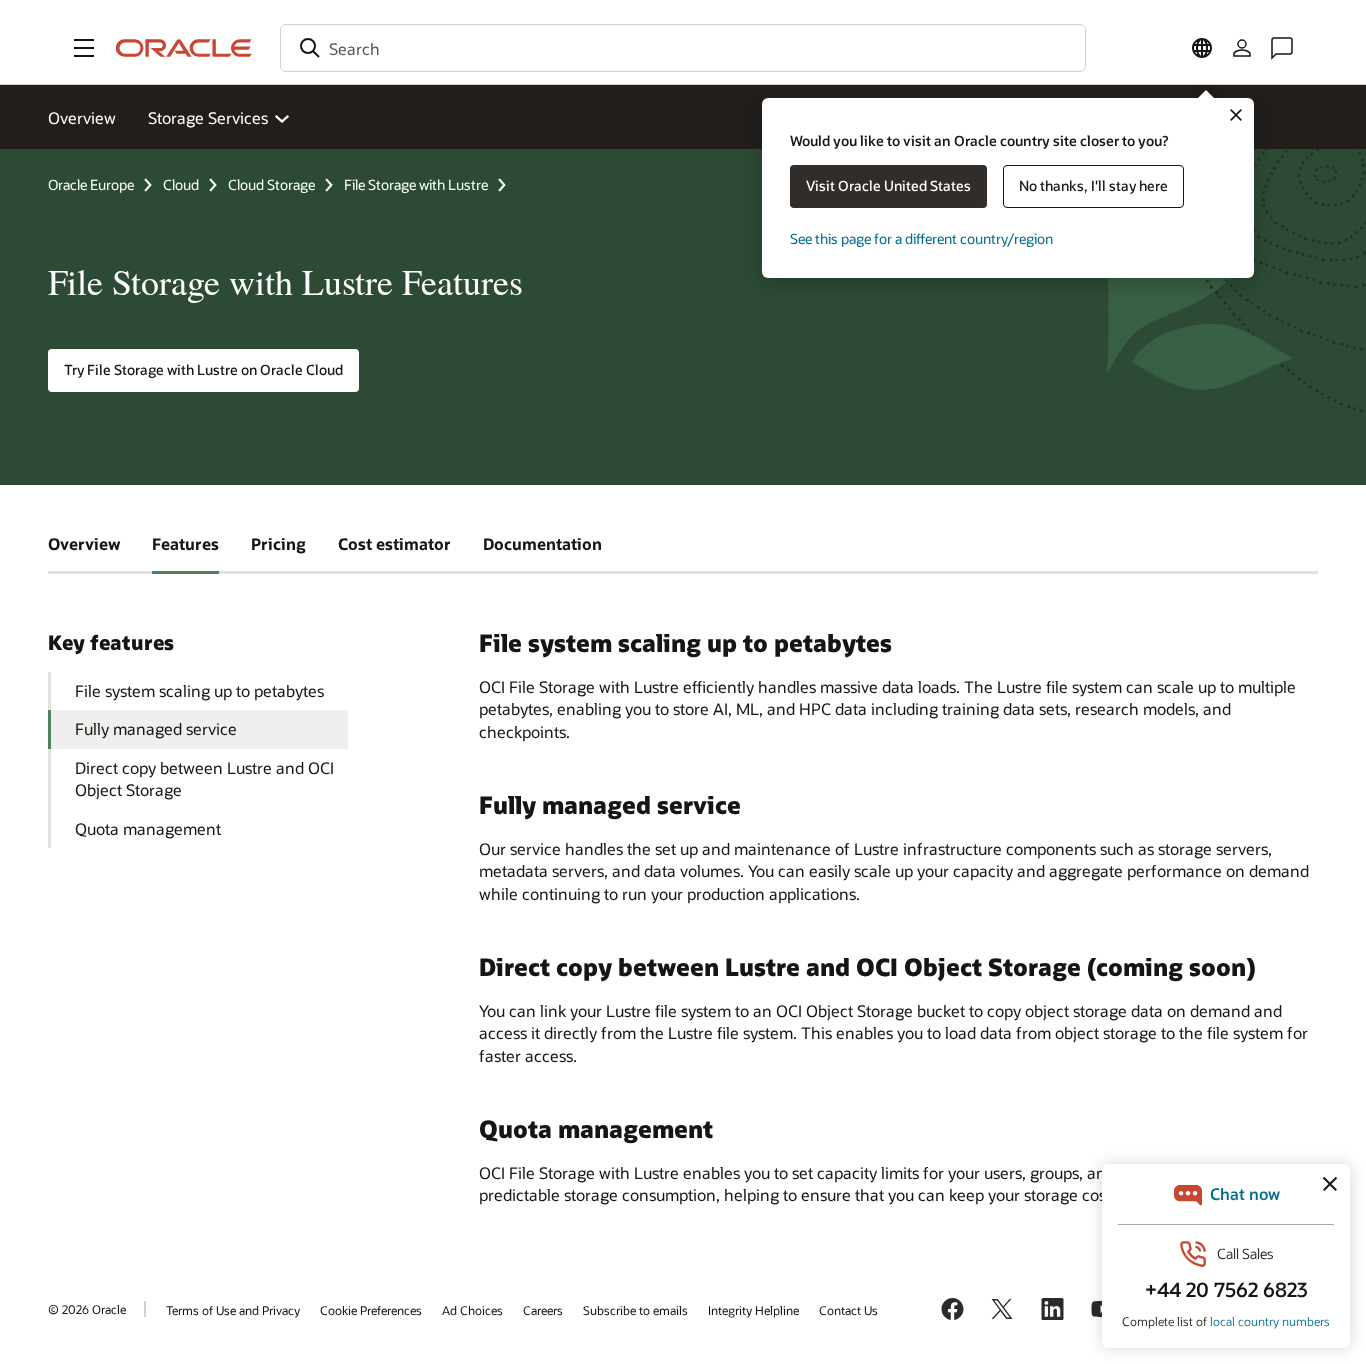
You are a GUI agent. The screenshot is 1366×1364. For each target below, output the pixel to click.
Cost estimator (394, 543)
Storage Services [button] (208, 117)
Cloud (181, 184)
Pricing (278, 543)
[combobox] (683, 48)
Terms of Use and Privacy (233, 1310)
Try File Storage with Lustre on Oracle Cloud (203, 369)
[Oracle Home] (184, 48)
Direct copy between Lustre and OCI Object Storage (204, 778)
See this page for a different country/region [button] (921, 238)
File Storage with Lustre (416, 184)
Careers (543, 1310)
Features (185, 543)
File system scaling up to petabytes (199, 690)
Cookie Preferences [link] (371, 1310)
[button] (84, 48)
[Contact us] (1282, 48)
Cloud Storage (271, 184)
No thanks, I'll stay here (1093, 185)
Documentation (542, 543)
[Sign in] (1242, 48)
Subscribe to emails (635, 1310)
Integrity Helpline (753, 1310)
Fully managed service (156, 728)
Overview (82, 117)
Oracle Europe (91, 184)
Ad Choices (472, 1310)
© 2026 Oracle (87, 1309)
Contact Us (848, 1310)
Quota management (148, 828)
